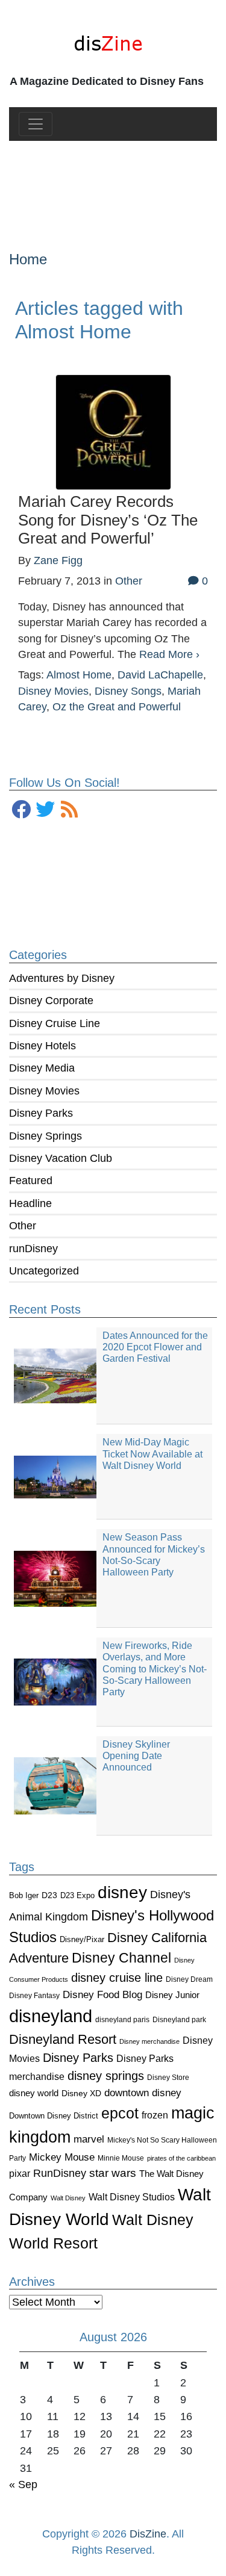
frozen (155, 2115)
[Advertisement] (113, 186)
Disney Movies (44, 1091)
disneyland (51, 2016)
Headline (30, 1203)
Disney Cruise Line (55, 1023)
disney (122, 1892)
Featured (31, 1181)
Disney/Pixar (82, 1939)
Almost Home (79, 675)
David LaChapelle (160, 675)
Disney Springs (46, 1136)
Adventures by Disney (62, 978)
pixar (20, 2174)
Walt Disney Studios (132, 2197)
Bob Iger (24, 1896)
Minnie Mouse (121, 2158)
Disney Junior (172, 1995)
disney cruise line (117, 1978)
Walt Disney (68, 2198)
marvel (89, 2139)
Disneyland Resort (63, 2039)
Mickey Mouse (62, 2157)
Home (28, 259)
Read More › (169, 654)
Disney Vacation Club (61, 1158)
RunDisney (60, 2173)
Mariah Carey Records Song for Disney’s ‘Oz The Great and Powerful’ (108, 520)
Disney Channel (121, 1958)
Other (23, 1226)
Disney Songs (128, 691)
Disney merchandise (149, 2041)
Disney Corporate (51, 1001)
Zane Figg (58, 560)
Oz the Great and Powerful (117, 707)
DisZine (148, 2534)
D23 (49, 1895)
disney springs (106, 2076)
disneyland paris (122, 2019)
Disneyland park (179, 2020)
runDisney (33, 1249)
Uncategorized (44, 1271)
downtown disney (143, 2093)
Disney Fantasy (34, 1996)
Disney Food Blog (102, 1995)
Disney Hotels (42, 1046)
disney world (34, 2093)
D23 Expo (77, 1895)
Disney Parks (41, 1113)
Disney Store (168, 2077)
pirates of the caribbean (181, 2158)
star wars (113, 2173)
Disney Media (42, 1068)
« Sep (23, 2484)
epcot (120, 2113)
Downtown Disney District (54, 2116)
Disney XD (81, 2093)
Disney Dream (189, 1979)
